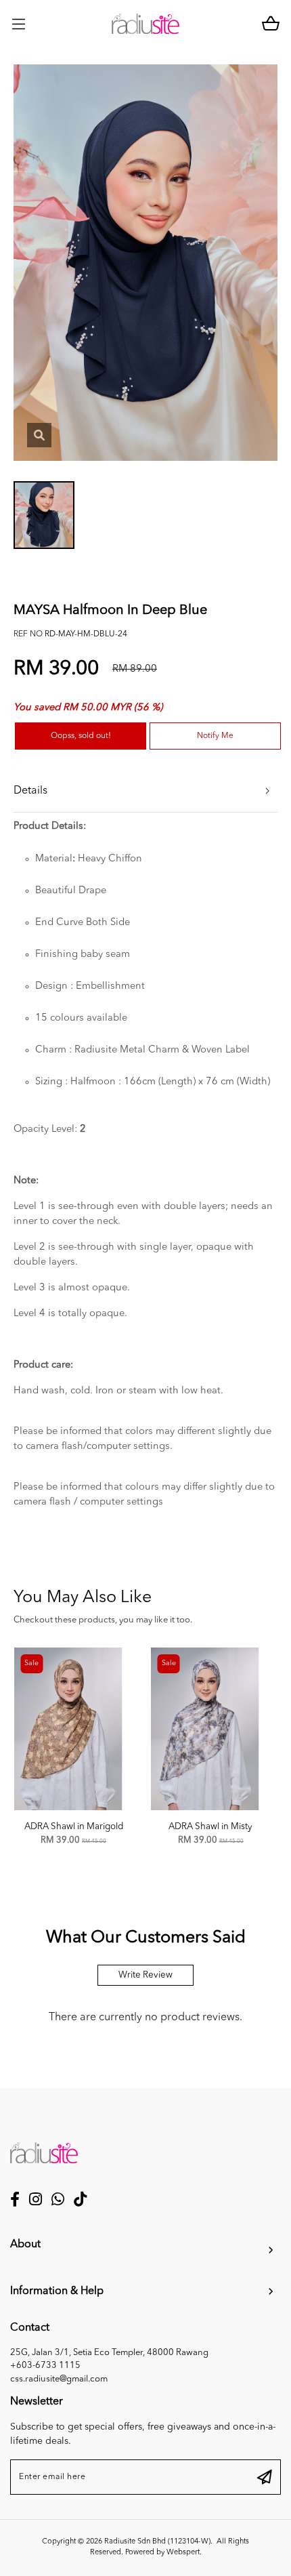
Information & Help (57, 2291)
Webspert (183, 2553)
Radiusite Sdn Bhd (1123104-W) (157, 2542)
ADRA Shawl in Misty (210, 1827)
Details (30, 791)
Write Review (145, 1975)
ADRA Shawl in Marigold (74, 1827)
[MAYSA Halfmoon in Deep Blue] (39, 435)
